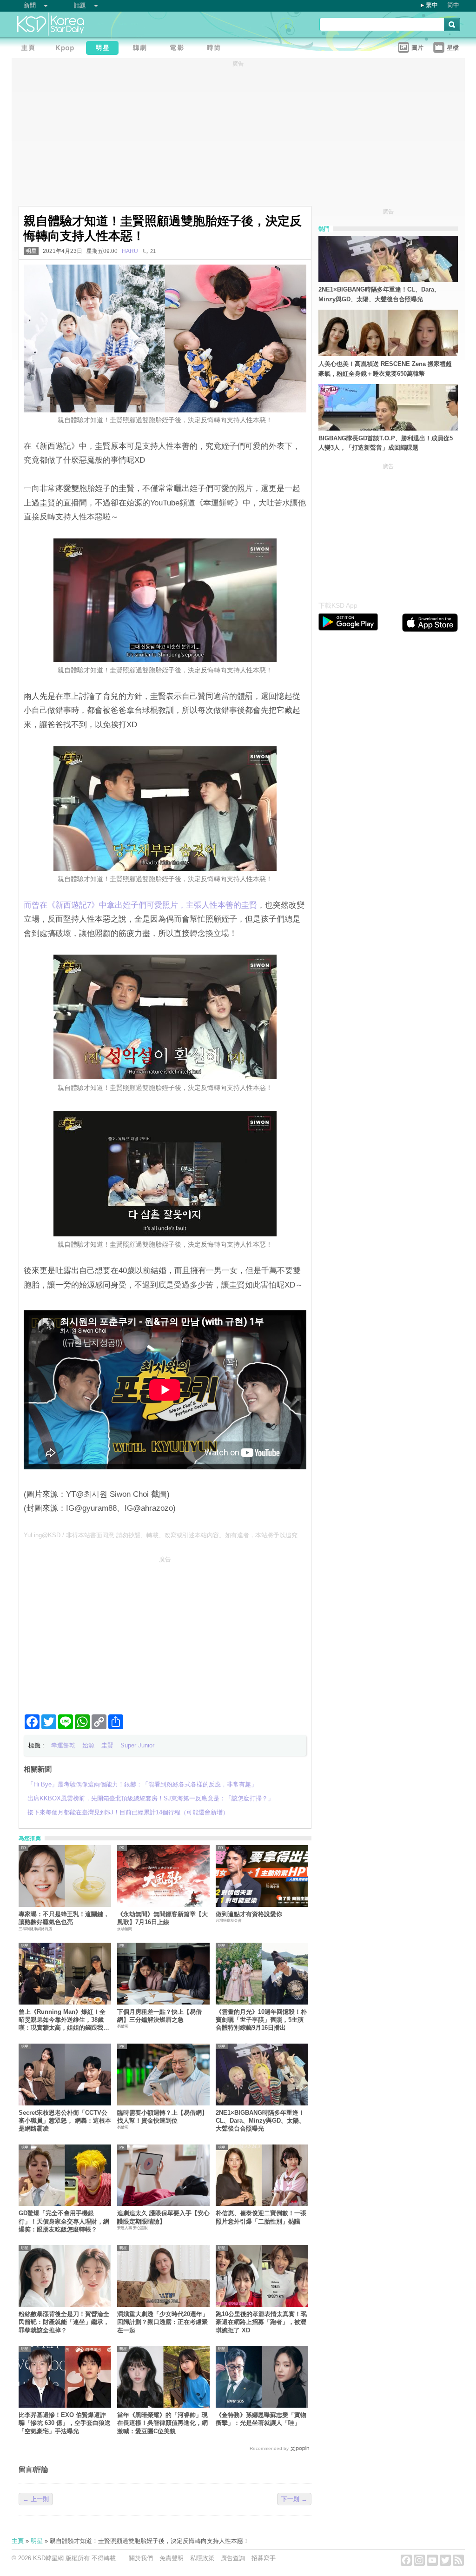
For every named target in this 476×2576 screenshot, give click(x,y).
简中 (453, 5)
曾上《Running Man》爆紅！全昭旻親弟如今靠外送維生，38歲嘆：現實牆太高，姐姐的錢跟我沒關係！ (64, 2020)
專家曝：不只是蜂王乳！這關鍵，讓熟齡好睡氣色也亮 (64, 1918)
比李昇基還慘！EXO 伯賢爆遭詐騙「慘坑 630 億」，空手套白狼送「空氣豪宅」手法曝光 (65, 2423)
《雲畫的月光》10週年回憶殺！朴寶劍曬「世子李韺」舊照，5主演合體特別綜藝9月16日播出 (261, 2020)
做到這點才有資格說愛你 (249, 1914)
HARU (130, 251)
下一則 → (294, 2499)
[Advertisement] (165, 1631)
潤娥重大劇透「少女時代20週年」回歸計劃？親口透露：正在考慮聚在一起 (163, 2322)
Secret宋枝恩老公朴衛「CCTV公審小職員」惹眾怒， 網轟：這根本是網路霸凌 (65, 2121)
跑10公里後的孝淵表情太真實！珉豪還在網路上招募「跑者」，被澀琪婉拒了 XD (261, 2322)
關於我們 (141, 2558)
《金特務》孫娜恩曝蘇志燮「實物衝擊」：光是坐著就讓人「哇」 (261, 2419)
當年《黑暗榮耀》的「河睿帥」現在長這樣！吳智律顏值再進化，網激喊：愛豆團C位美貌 (162, 2423)
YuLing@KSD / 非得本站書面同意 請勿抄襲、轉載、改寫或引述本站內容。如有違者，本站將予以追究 (161, 1535)
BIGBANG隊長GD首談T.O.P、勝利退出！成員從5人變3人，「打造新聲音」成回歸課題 (386, 443)
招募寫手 (264, 2558)
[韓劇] (142, 49)
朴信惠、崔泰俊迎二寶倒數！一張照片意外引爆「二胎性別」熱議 (261, 2217)
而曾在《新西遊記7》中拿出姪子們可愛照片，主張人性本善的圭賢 (140, 905)
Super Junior (137, 1745)
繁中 (432, 5)
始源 (88, 1745)
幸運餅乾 (63, 1745)
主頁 (18, 2541)
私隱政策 (202, 2558)
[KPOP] (67, 49)
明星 (31, 251)
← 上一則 (36, 2499)
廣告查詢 (233, 2558)
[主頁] (30, 49)
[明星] (105, 49)
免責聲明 (172, 2558)
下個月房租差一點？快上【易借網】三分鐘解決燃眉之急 (159, 2016)
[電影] (179, 49)
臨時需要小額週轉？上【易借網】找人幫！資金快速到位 (162, 2117)
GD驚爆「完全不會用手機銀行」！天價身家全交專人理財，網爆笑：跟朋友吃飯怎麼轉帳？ (64, 2221)
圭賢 (107, 1745)
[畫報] (216, 49)
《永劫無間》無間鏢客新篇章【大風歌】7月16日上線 (162, 1918)
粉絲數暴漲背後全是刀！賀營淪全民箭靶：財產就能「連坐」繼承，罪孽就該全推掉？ (64, 2322)
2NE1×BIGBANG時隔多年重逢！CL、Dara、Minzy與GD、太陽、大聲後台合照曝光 (260, 2121)
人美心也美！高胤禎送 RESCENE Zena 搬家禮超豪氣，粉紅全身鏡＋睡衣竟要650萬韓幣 (385, 369)
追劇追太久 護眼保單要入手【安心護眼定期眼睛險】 (163, 2217)
